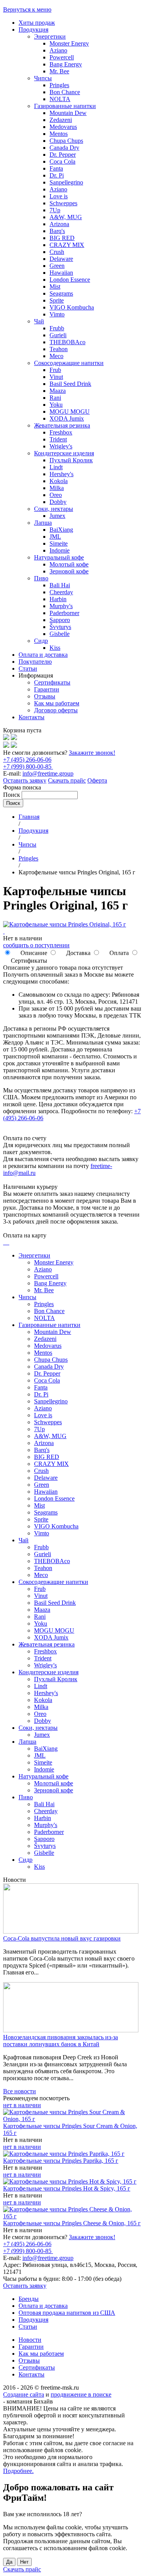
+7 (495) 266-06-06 (27, 760)
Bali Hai (60, 585)
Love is (59, 196)
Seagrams (61, 293)
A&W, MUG (66, 217)
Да (9, 2562)
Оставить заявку (25, 780)
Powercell (62, 57)
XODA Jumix (67, 418)
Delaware (61, 259)
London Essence (70, 280)
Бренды (29, 2299)
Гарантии (47, 689)
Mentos (59, 134)
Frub (55, 370)
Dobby (58, 502)
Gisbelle (60, 634)
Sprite (57, 300)
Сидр (41, 641)
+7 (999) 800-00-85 (28, 767)
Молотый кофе (69, 564)
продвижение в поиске (81, 2394)
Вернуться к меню (27, 9)
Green (57, 266)
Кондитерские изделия (64, 453)
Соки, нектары (54, 509)
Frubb (57, 328)
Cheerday (61, 592)
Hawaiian (61, 273)
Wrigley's (61, 446)
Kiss (55, 648)
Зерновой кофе (69, 571)
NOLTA (60, 99)
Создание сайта (24, 2394)
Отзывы (45, 696)
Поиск (12, 795)
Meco (56, 356)
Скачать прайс (67, 780)
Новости (30, 2340)
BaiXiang (61, 530)
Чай (39, 321)
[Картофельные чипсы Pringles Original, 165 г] (65, 924)
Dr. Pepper (63, 155)
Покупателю (35, 662)
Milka (57, 488)
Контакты (32, 717)
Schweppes (63, 203)
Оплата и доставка (43, 655)
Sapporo (60, 620)
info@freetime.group (48, 773)
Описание (33, 953)
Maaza (58, 391)
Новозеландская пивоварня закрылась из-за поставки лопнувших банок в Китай (61, 2041)
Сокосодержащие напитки (69, 363)
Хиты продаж (37, 23)
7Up (55, 210)
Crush (57, 252)
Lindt (56, 467)
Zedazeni (61, 120)
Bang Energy (66, 64)
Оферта (97, 780)
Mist (55, 287)
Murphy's (61, 606)
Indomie (60, 550)
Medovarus (63, 127)
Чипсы (43, 78)
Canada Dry (64, 148)
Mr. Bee (59, 71)
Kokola (59, 481)
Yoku (56, 405)
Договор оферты (56, 710)
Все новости (20, 2091)
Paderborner (64, 613)
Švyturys (60, 627)
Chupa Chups (66, 141)
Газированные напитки (65, 106)
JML (55, 537)
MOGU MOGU (70, 412)
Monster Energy (69, 43)
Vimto (57, 314)
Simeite (59, 543)
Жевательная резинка (62, 425)
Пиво (41, 578)
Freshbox (61, 432)
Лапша (43, 523)
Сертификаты (52, 682)
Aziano (58, 50)
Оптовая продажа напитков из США (67, 2313)
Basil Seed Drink (70, 384)
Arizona (59, 224)
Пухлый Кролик (71, 460)
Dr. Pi (57, 175)
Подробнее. (18, 2471)
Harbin (58, 599)
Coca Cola (62, 161)
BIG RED (62, 238)
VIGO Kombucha (72, 307)
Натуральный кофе (59, 557)
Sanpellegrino (66, 182)
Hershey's (61, 474)
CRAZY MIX (67, 245)
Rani (55, 398)
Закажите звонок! (92, 753)
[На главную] (6, 738)
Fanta (56, 168)
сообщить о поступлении (36, 945)
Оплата (118, 953)
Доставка (78, 953)
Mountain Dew (68, 113)
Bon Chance (65, 92)
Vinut (56, 377)
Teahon (59, 349)
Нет (24, 2562)
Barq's (57, 231)
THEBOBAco (67, 342)
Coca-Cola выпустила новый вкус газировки (62, 1938)
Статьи (28, 669)
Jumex (57, 516)
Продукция (33, 30)
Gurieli (58, 335)
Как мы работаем (57, 703)
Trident (58, 439)
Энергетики (50, 36)
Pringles (59, 85)
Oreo (56, 495)
